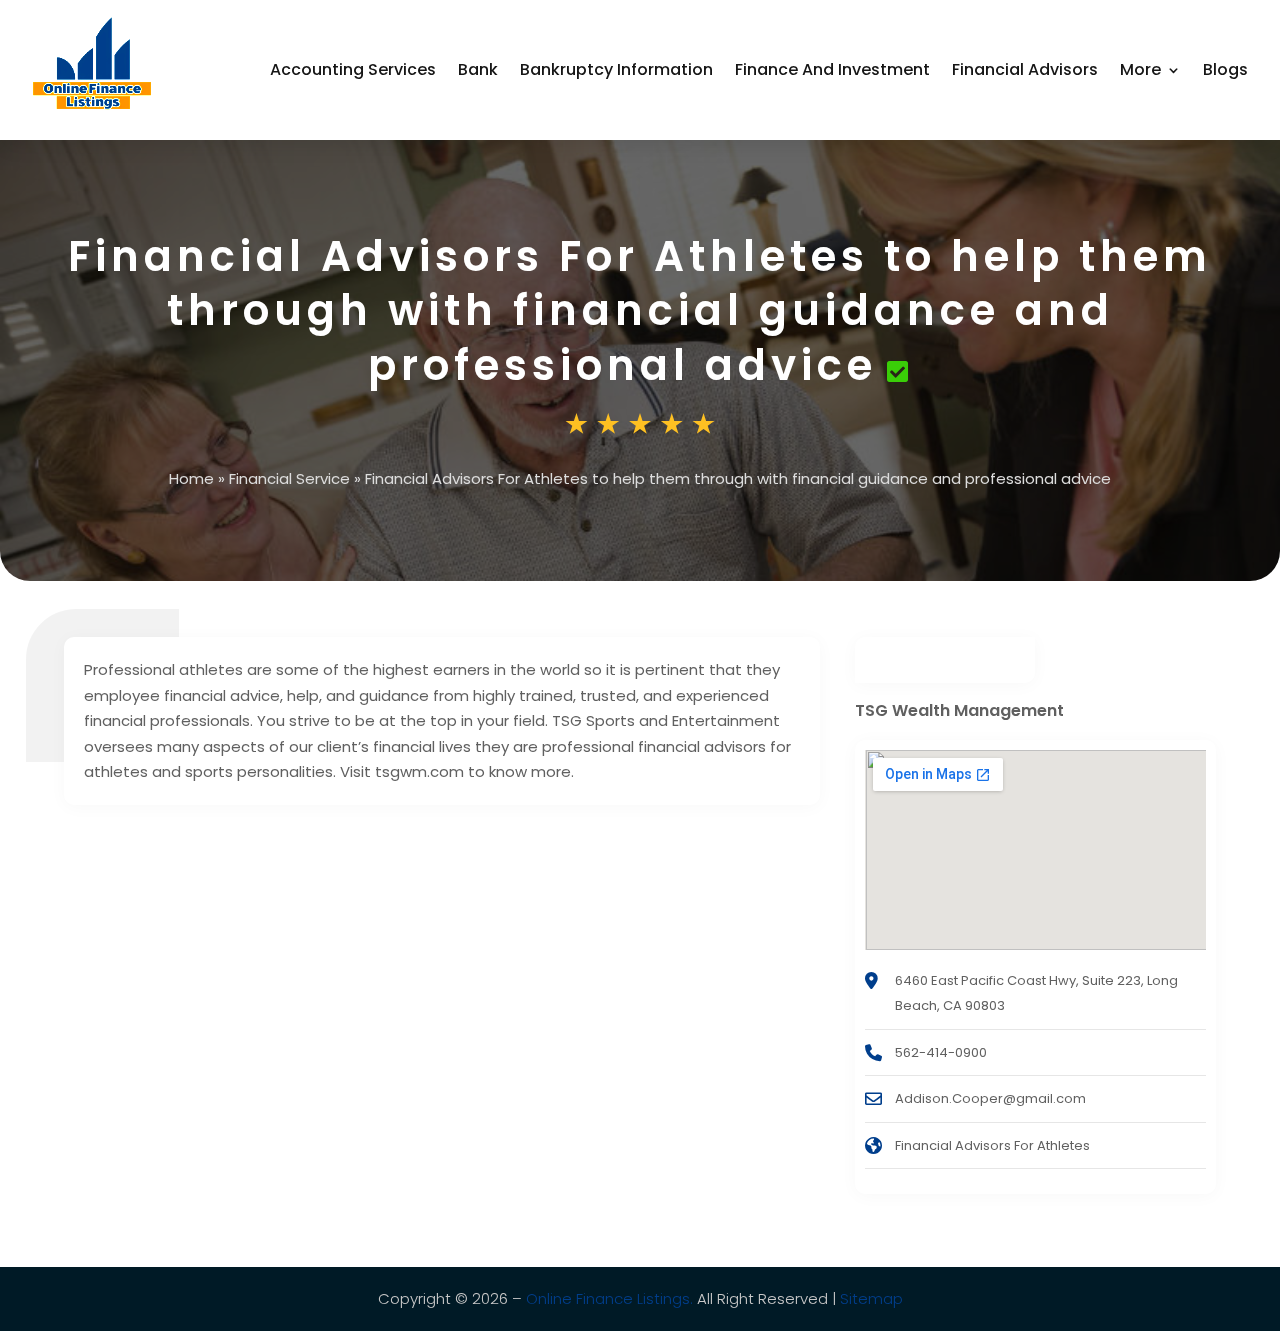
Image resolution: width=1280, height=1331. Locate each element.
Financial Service (289, 478)
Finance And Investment (832, 69)
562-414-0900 (941, 1052)
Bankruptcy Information (616, 69)
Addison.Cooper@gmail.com (990, 1098)
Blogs (1225, 69)
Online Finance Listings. (609, 1298)
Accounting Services (353, 69)
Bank (478, 69)
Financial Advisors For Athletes (992, 1145)
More (1140, 69)
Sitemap (871, 1298)
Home (191, 478)
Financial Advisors (1025, 69)
